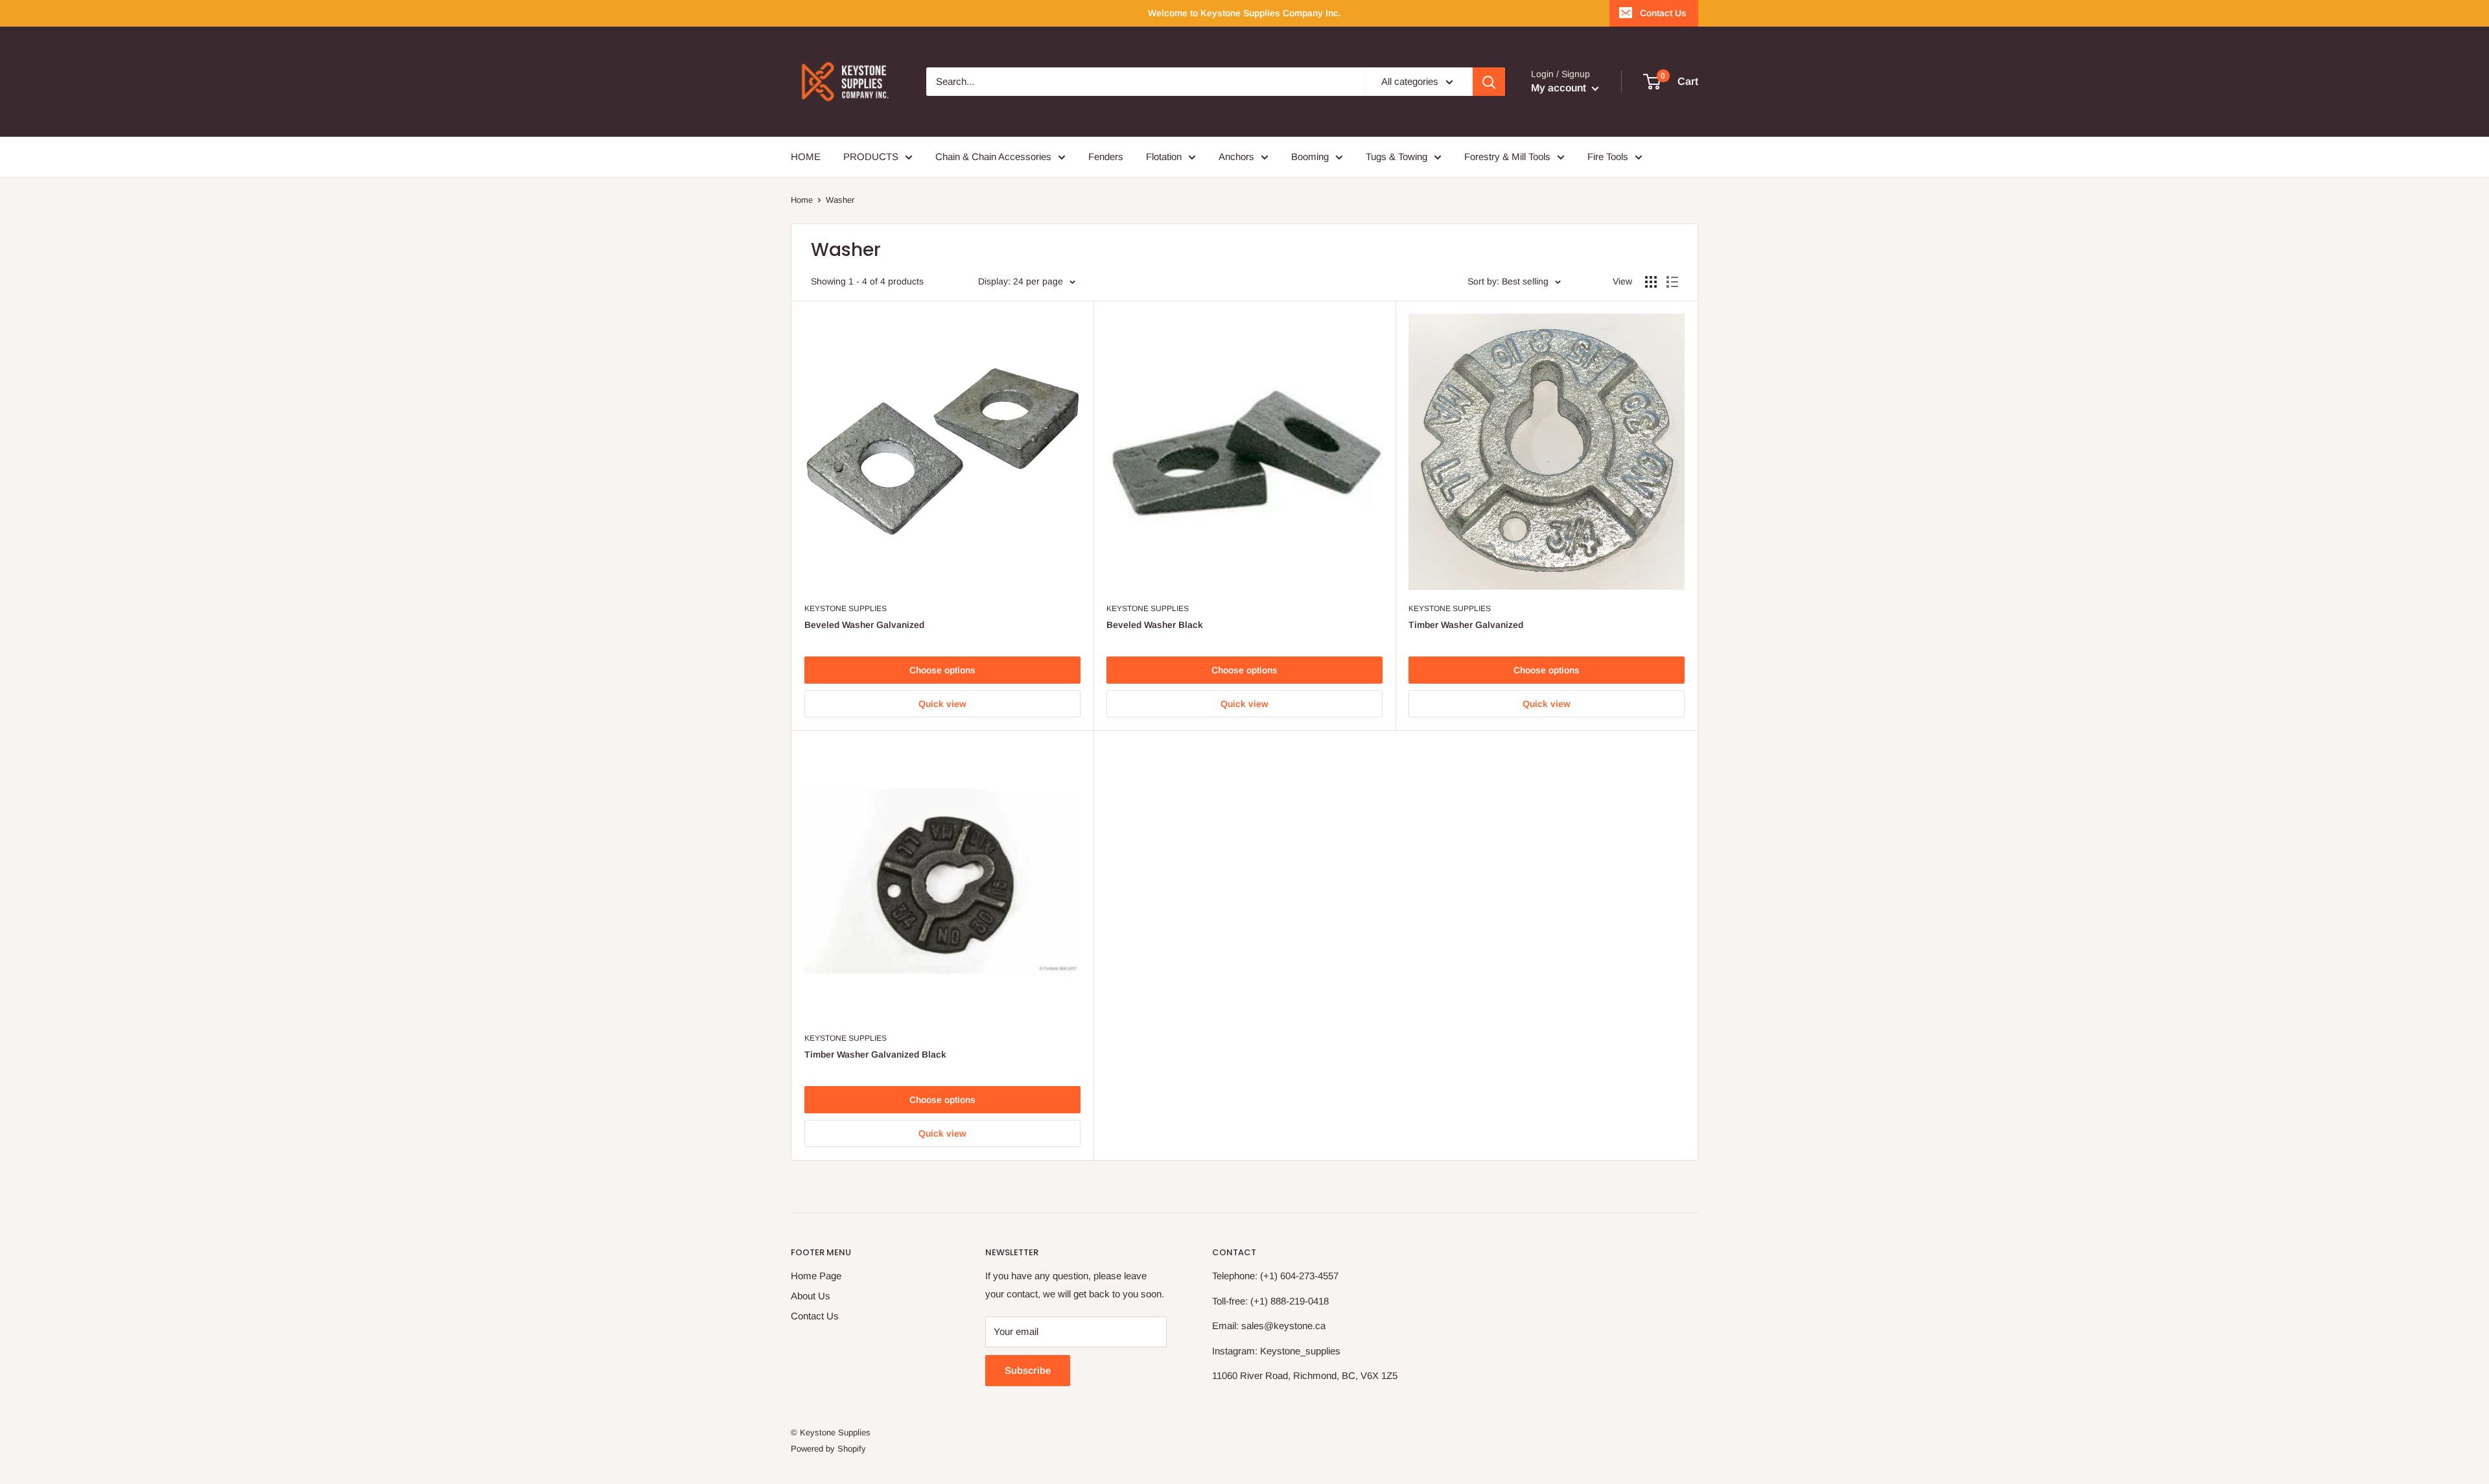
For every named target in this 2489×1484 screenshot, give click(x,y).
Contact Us (1663, 13)
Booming (1310, 157)
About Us (811, 1296)
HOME (806, 157)
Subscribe (1028, 1370)
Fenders (1106, 157)
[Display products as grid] (1651, 282)
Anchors (1236, 157)
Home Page (816, 1276)
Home (802, 200)
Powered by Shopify (828, 1449)
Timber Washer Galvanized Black (875, 1054)
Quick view (942, 704)
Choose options (942, 670)
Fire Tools (1608, 157)
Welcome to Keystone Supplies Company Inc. (1244, 13)
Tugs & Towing (1396, 157)
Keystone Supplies (846, 609)
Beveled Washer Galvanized (864, 625)
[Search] (1489, 82)
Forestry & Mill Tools (1507, 157)
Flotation (1164, 157)
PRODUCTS (871, 157)
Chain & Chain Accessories (993, 157)
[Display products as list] (1672, 282)
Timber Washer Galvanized (1466, 625)
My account (1560, 88)
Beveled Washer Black (1155, 625)
